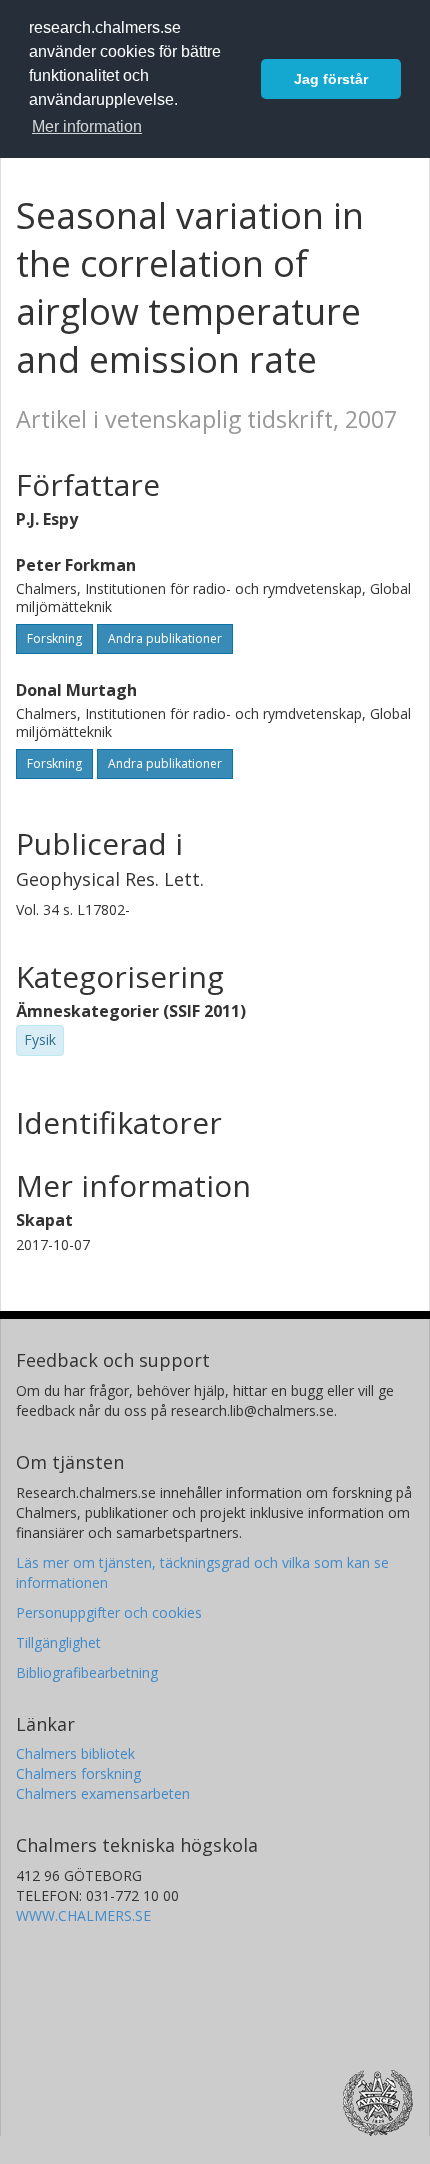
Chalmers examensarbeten (103, 1793)
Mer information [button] (87, 126)
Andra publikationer (165, 638)
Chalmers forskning (78, 1773)
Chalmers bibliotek (75, 1753)
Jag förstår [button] (331, 79)
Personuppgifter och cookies (109, 1612)
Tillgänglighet (58, 1642)
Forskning (54, 638)
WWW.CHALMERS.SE (83, 1915)
